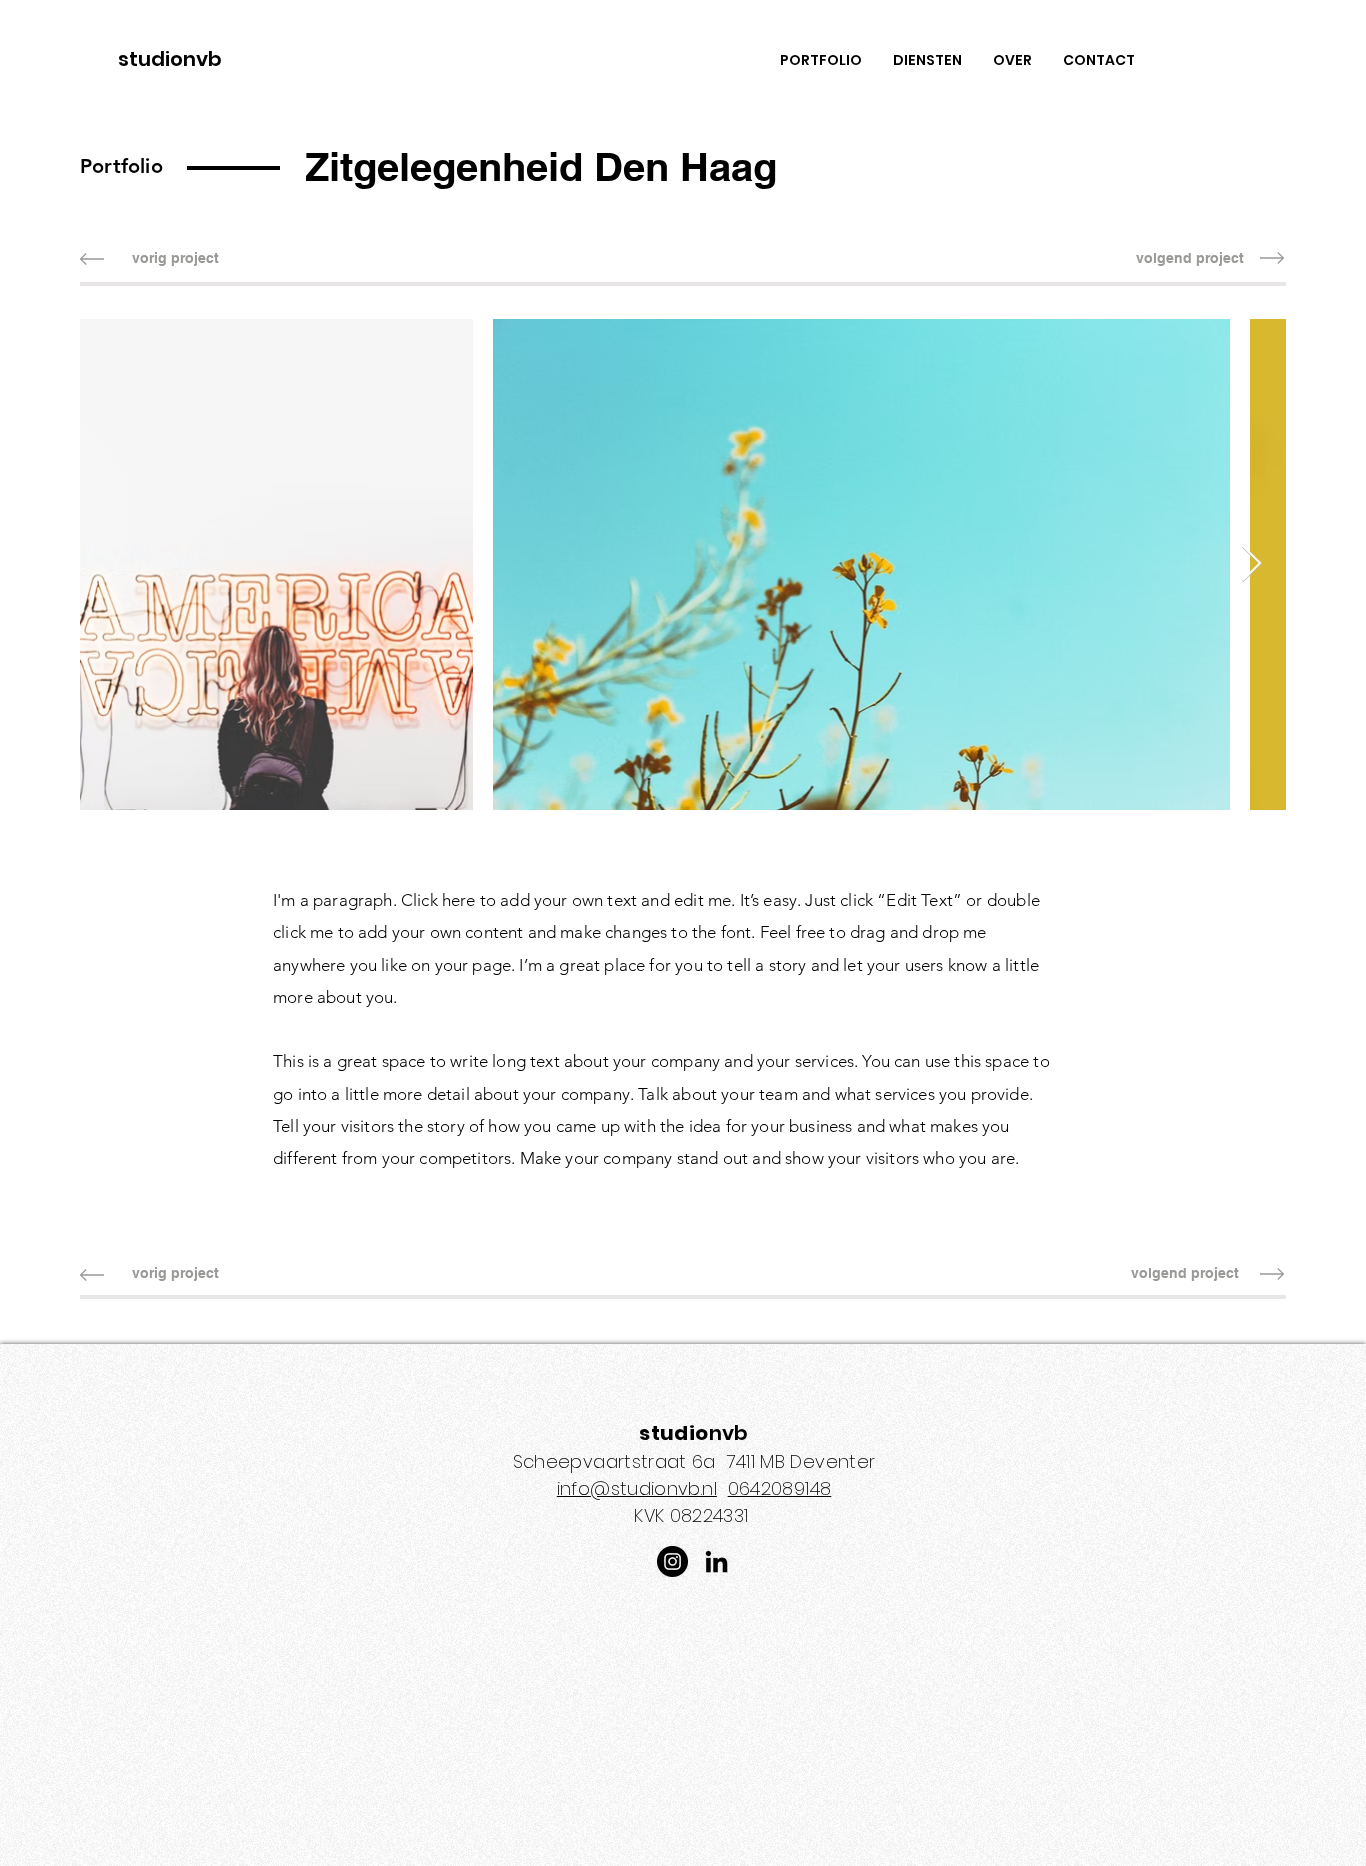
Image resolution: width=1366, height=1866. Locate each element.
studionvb (170, 59)
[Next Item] (1251, 564)
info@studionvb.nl (637, 1488)
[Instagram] (672, 1561)
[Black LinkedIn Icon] (716, 1561)
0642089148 (780, 1488)
